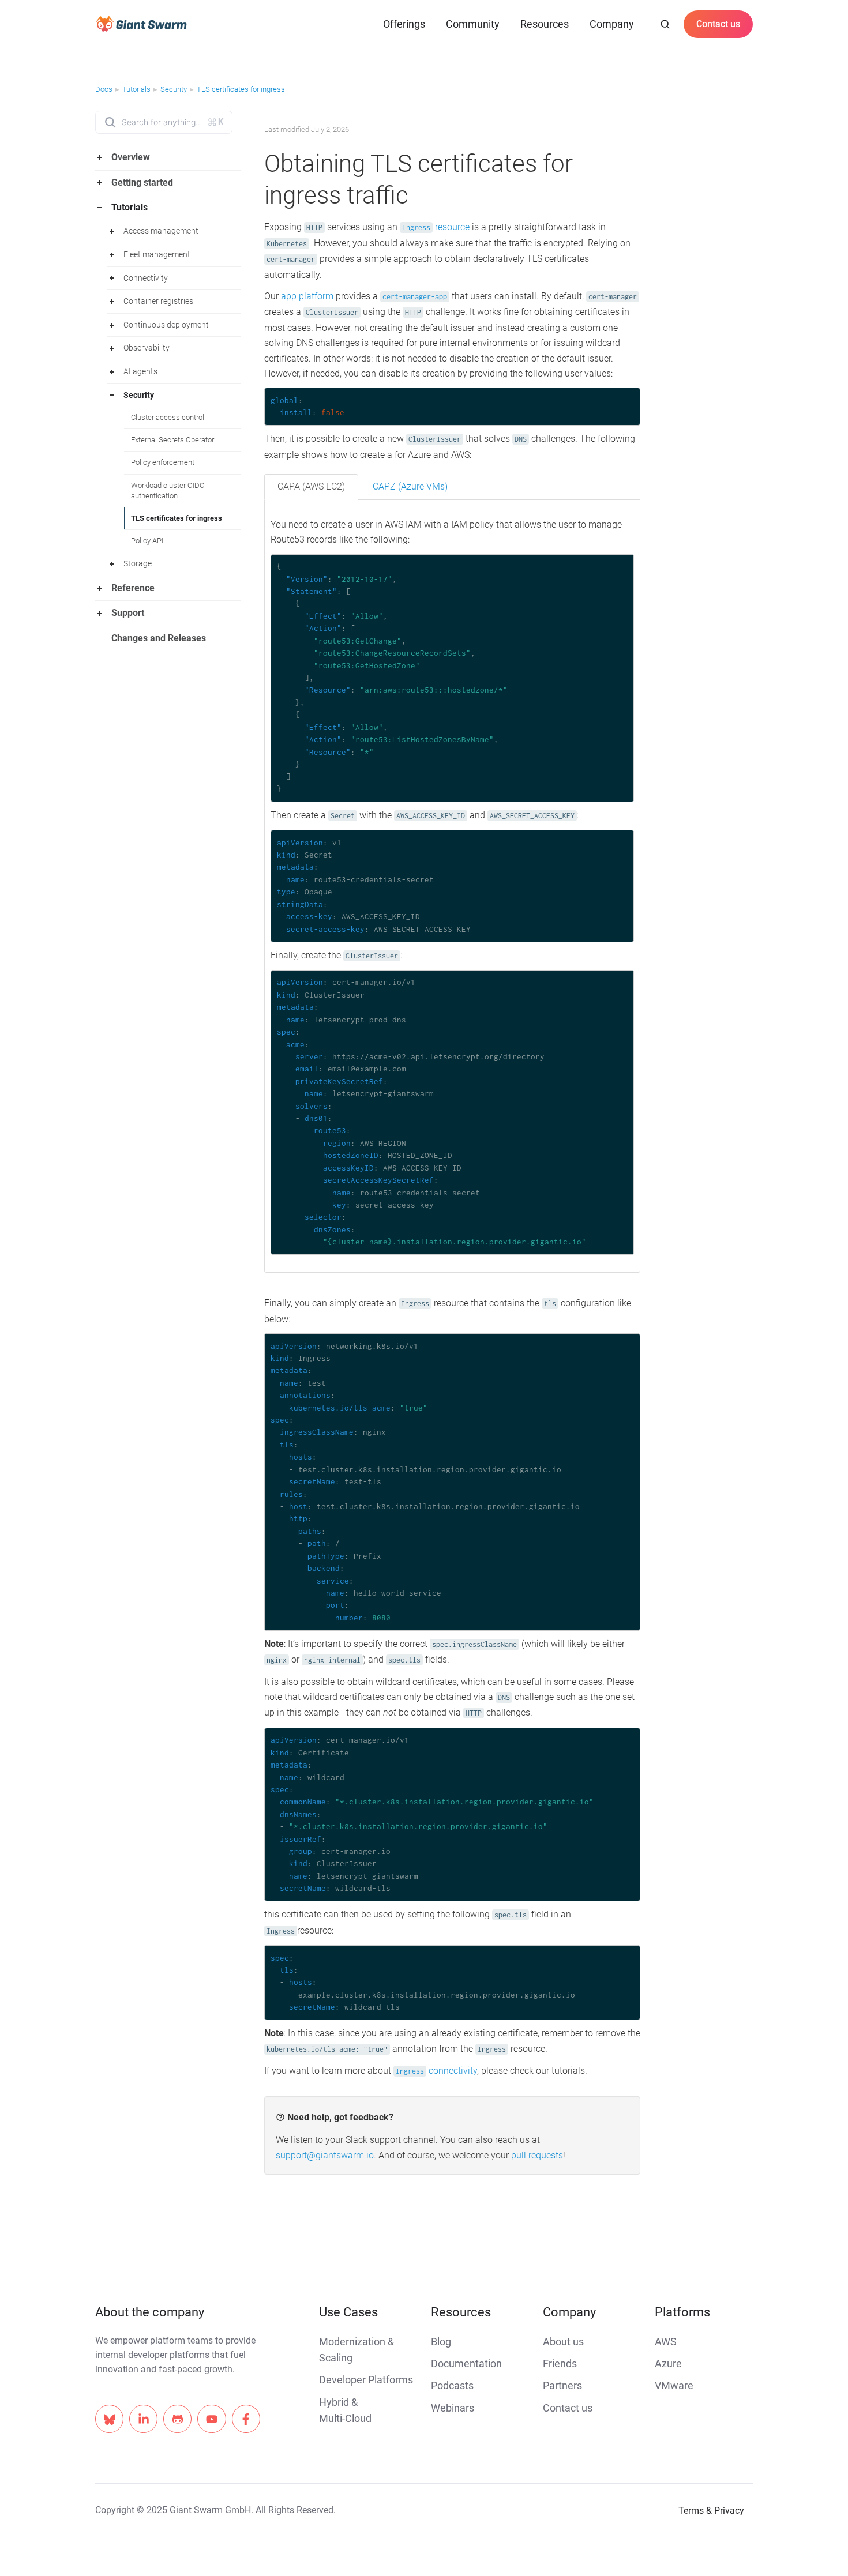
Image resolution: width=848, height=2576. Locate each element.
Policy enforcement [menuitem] (163, 462)
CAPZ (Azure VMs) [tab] (410, 486)
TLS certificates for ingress (241, 89)
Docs (104, 89)
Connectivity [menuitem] (146, 278)
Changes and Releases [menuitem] (159, 638)
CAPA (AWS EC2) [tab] (311, 486)
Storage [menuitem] (138, 563)
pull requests (537, 2155)
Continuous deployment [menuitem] (166, 325)
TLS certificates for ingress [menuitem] (177, 518)
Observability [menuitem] (147, 348)
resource (436, 227)
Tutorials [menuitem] (130, 207)
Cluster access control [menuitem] (168, 417)
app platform (307, 296)
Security (174, 89)
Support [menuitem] (128, 613)
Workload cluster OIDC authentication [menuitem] (168, 490)
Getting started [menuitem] (142, 183)
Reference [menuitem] (133, 588)
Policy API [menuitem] (147, 541)
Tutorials (136, 89)
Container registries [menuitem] (158, 301)
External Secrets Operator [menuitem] (172, 440)
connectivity (436, 2071)
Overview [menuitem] (131, 157)
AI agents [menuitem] (140, 371)
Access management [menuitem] (161, 231)
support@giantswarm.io (325, 2155)
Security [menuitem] (139, 395)
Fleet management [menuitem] (157, 254)
